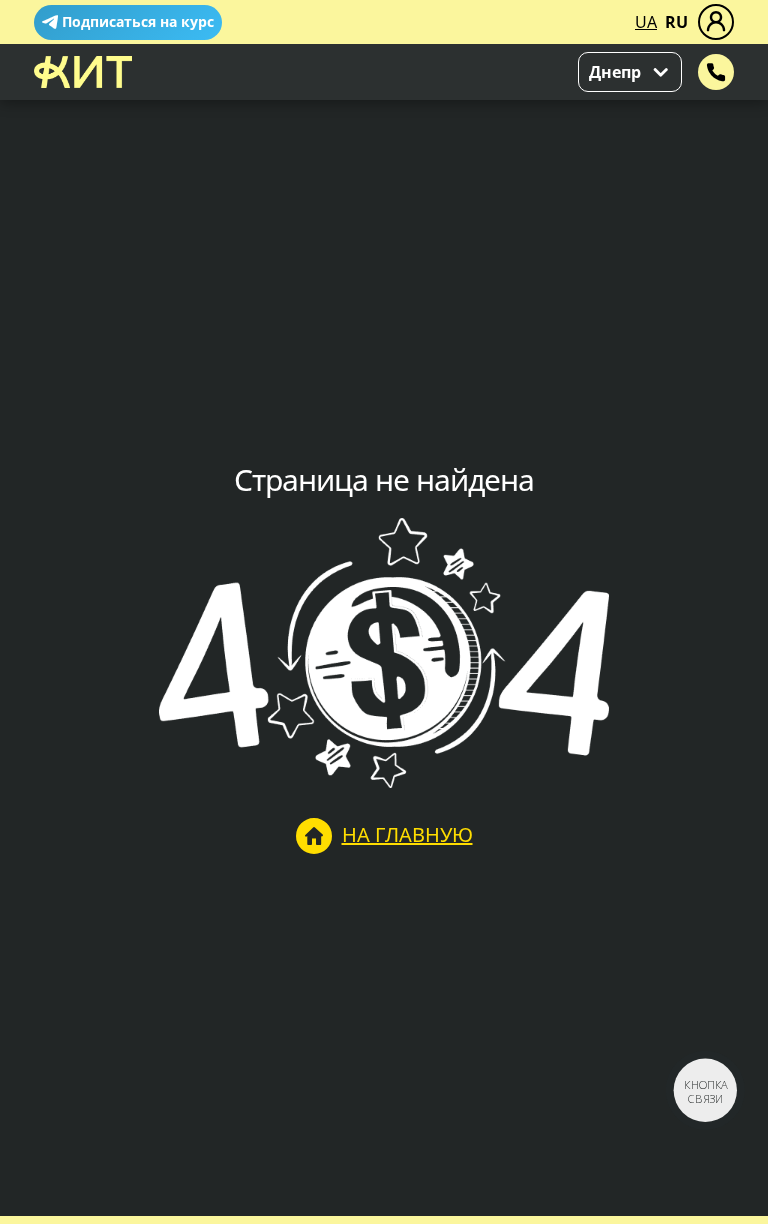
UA (646, 22)
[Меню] (716, 22)
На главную (407, 834)
